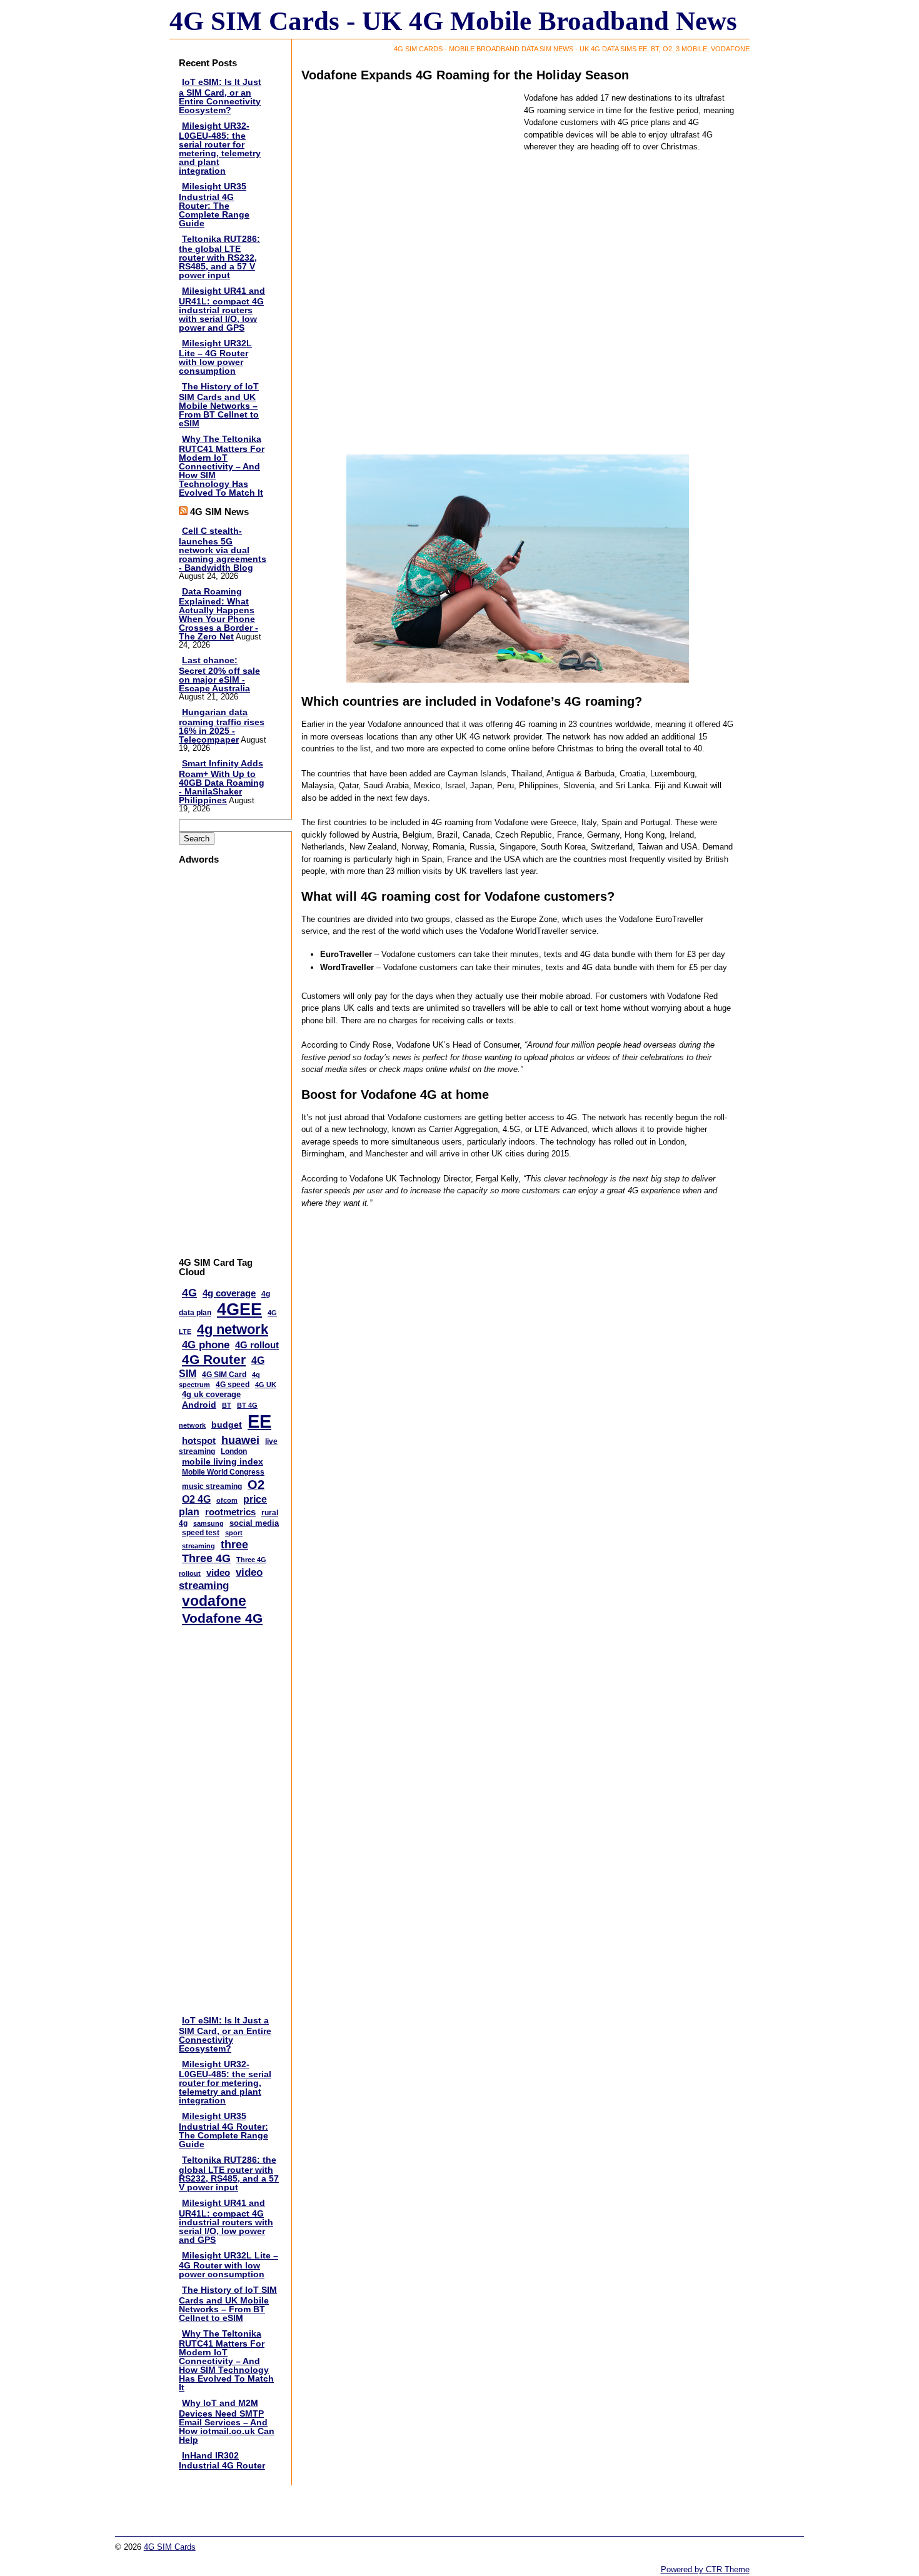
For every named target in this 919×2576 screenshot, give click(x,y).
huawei (240, 1440)
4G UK (266, 1385)
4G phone (206, 1345)
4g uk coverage (211, 1394)
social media (254, 1523)
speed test (201, 1533)
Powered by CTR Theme (705, 2569)
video (218, 1572)
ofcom (227, 1500)
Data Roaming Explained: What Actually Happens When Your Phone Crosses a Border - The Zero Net (218, 614)
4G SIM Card (224, 1375)
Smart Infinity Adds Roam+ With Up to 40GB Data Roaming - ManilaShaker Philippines (222, 782)
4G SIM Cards (170, 2547)
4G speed (233, 1385)
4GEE (239, 1310)
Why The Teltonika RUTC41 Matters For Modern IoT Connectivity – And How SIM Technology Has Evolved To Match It (222, 466)
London (234, 1451)
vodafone (214, 1601)
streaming (198, 1546)
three (234, 1545)
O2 (256, 1485)
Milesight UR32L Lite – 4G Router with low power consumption (215, 357)
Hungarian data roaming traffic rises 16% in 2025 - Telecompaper (222, 726)
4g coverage (229, 1293)
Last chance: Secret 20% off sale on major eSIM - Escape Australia (219, 674)
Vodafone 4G (222, 1618)
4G (189, 1293)
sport (234, 1533)
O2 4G (196, 1499)
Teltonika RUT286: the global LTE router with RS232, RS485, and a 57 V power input (219, 257)
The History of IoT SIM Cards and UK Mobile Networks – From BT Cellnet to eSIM (219, 405)
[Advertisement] (229, 1061)
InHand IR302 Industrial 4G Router (222, 2461)
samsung (208, 1523)
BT (227, 1405)
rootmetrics (230, 1512)
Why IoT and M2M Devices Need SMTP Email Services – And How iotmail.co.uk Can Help (227, 2421)
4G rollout (257, 1345)
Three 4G (206, 1558)
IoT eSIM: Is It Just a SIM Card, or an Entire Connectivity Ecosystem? (220, 96)
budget (227, 1425)
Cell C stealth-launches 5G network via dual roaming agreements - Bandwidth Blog (223, 549)
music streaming (212, 1486)
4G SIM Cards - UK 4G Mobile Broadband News (453, 21)
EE (259, 1421)
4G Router (214, 1359)
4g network (233, 1329)
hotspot (199, 1441)
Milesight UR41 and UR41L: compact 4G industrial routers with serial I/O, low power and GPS (222, 309)
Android (199, 1405)
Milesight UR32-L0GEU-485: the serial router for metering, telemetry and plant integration (220, 148)
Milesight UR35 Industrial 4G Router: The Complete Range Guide (214, 205)
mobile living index (223, 1461)
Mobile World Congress (223, 1472)
